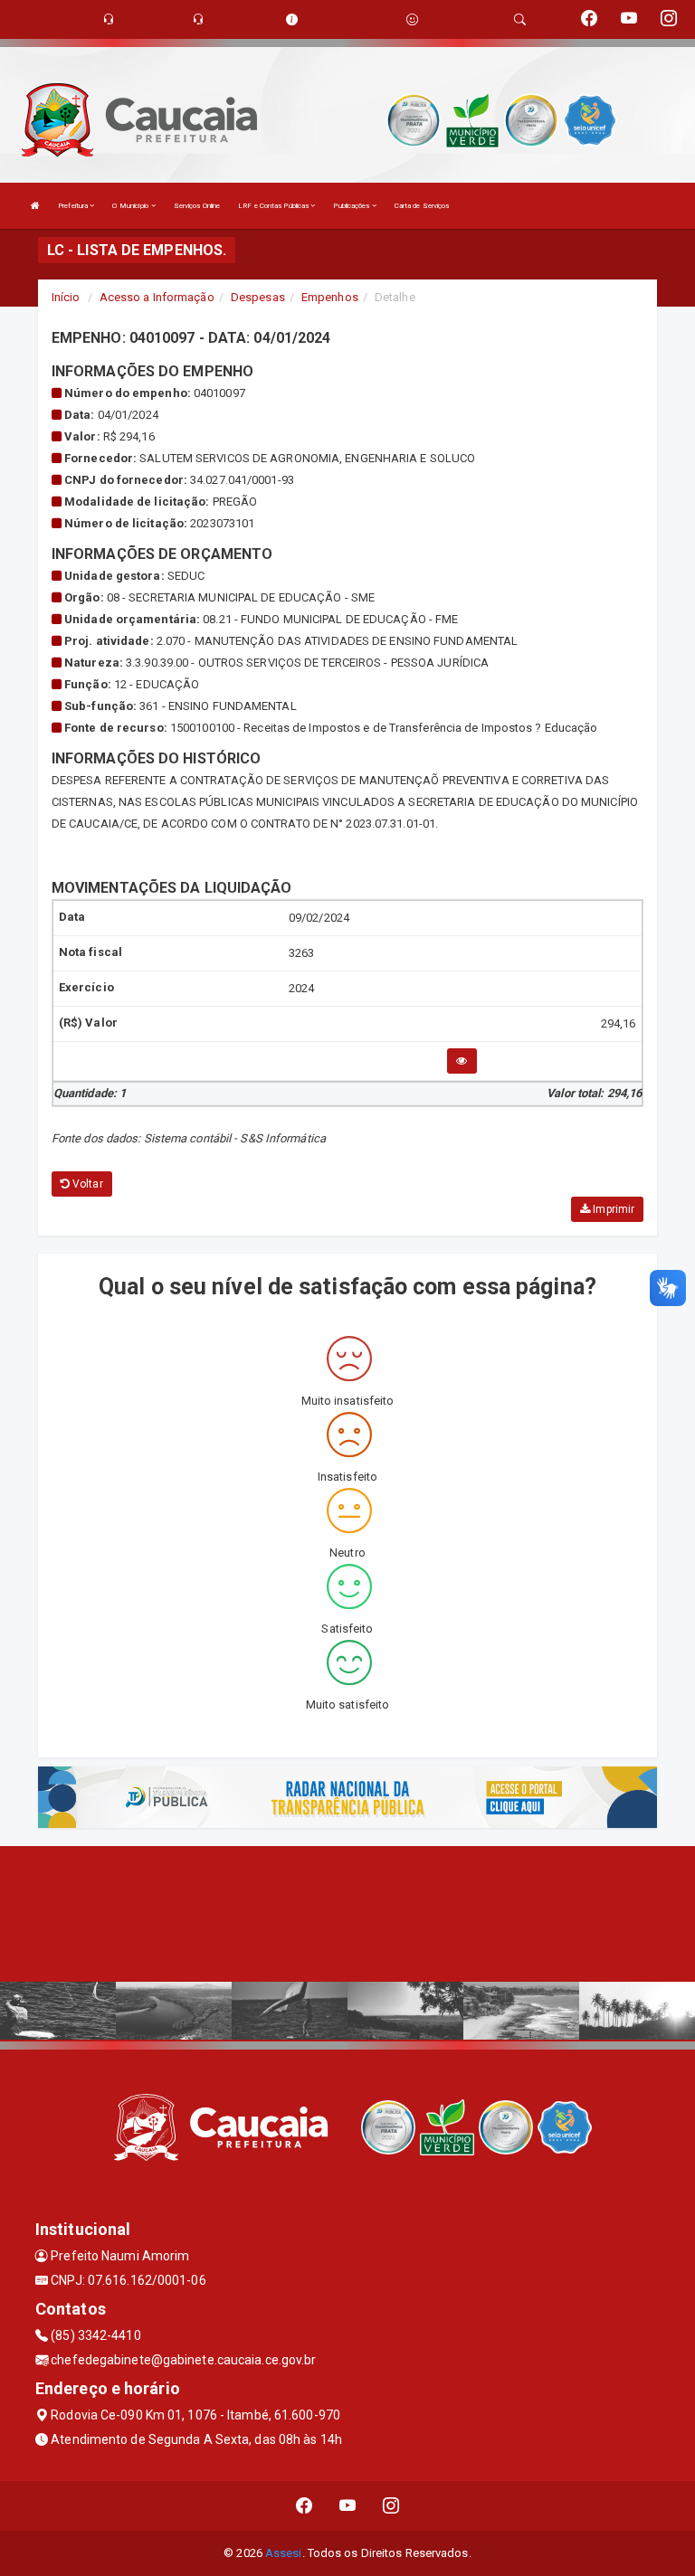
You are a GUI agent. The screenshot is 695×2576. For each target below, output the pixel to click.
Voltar (86, 1184)
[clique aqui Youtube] (348, 2506)
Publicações (352, 206)
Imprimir (612, 1209)
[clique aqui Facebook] (305, 2506)
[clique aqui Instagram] (391, 2506)
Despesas (258, 297)
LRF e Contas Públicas (274, 206)
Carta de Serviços (422, 206)
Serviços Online (197, 206)
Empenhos (330, 297)
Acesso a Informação (157, 297)
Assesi (284, 2553)
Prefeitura (74, 206)
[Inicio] (35, 206)
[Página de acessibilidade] (412, 19)
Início (66, 297)
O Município (131, 206)
